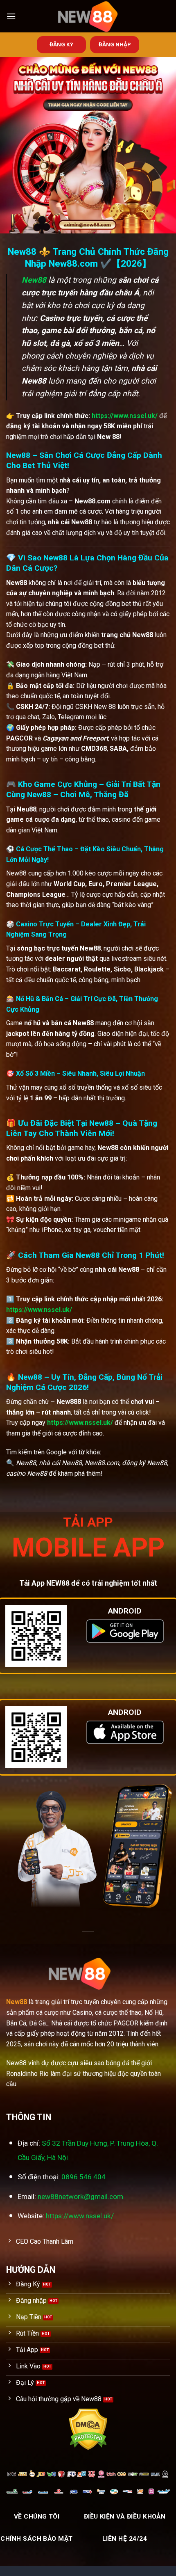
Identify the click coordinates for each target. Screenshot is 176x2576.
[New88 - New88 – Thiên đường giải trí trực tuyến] (88, 16)
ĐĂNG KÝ (61, 44)
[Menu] (11, 16)
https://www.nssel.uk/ (125, 416)
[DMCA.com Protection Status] (88, 2429)
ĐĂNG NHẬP (115, 44)
